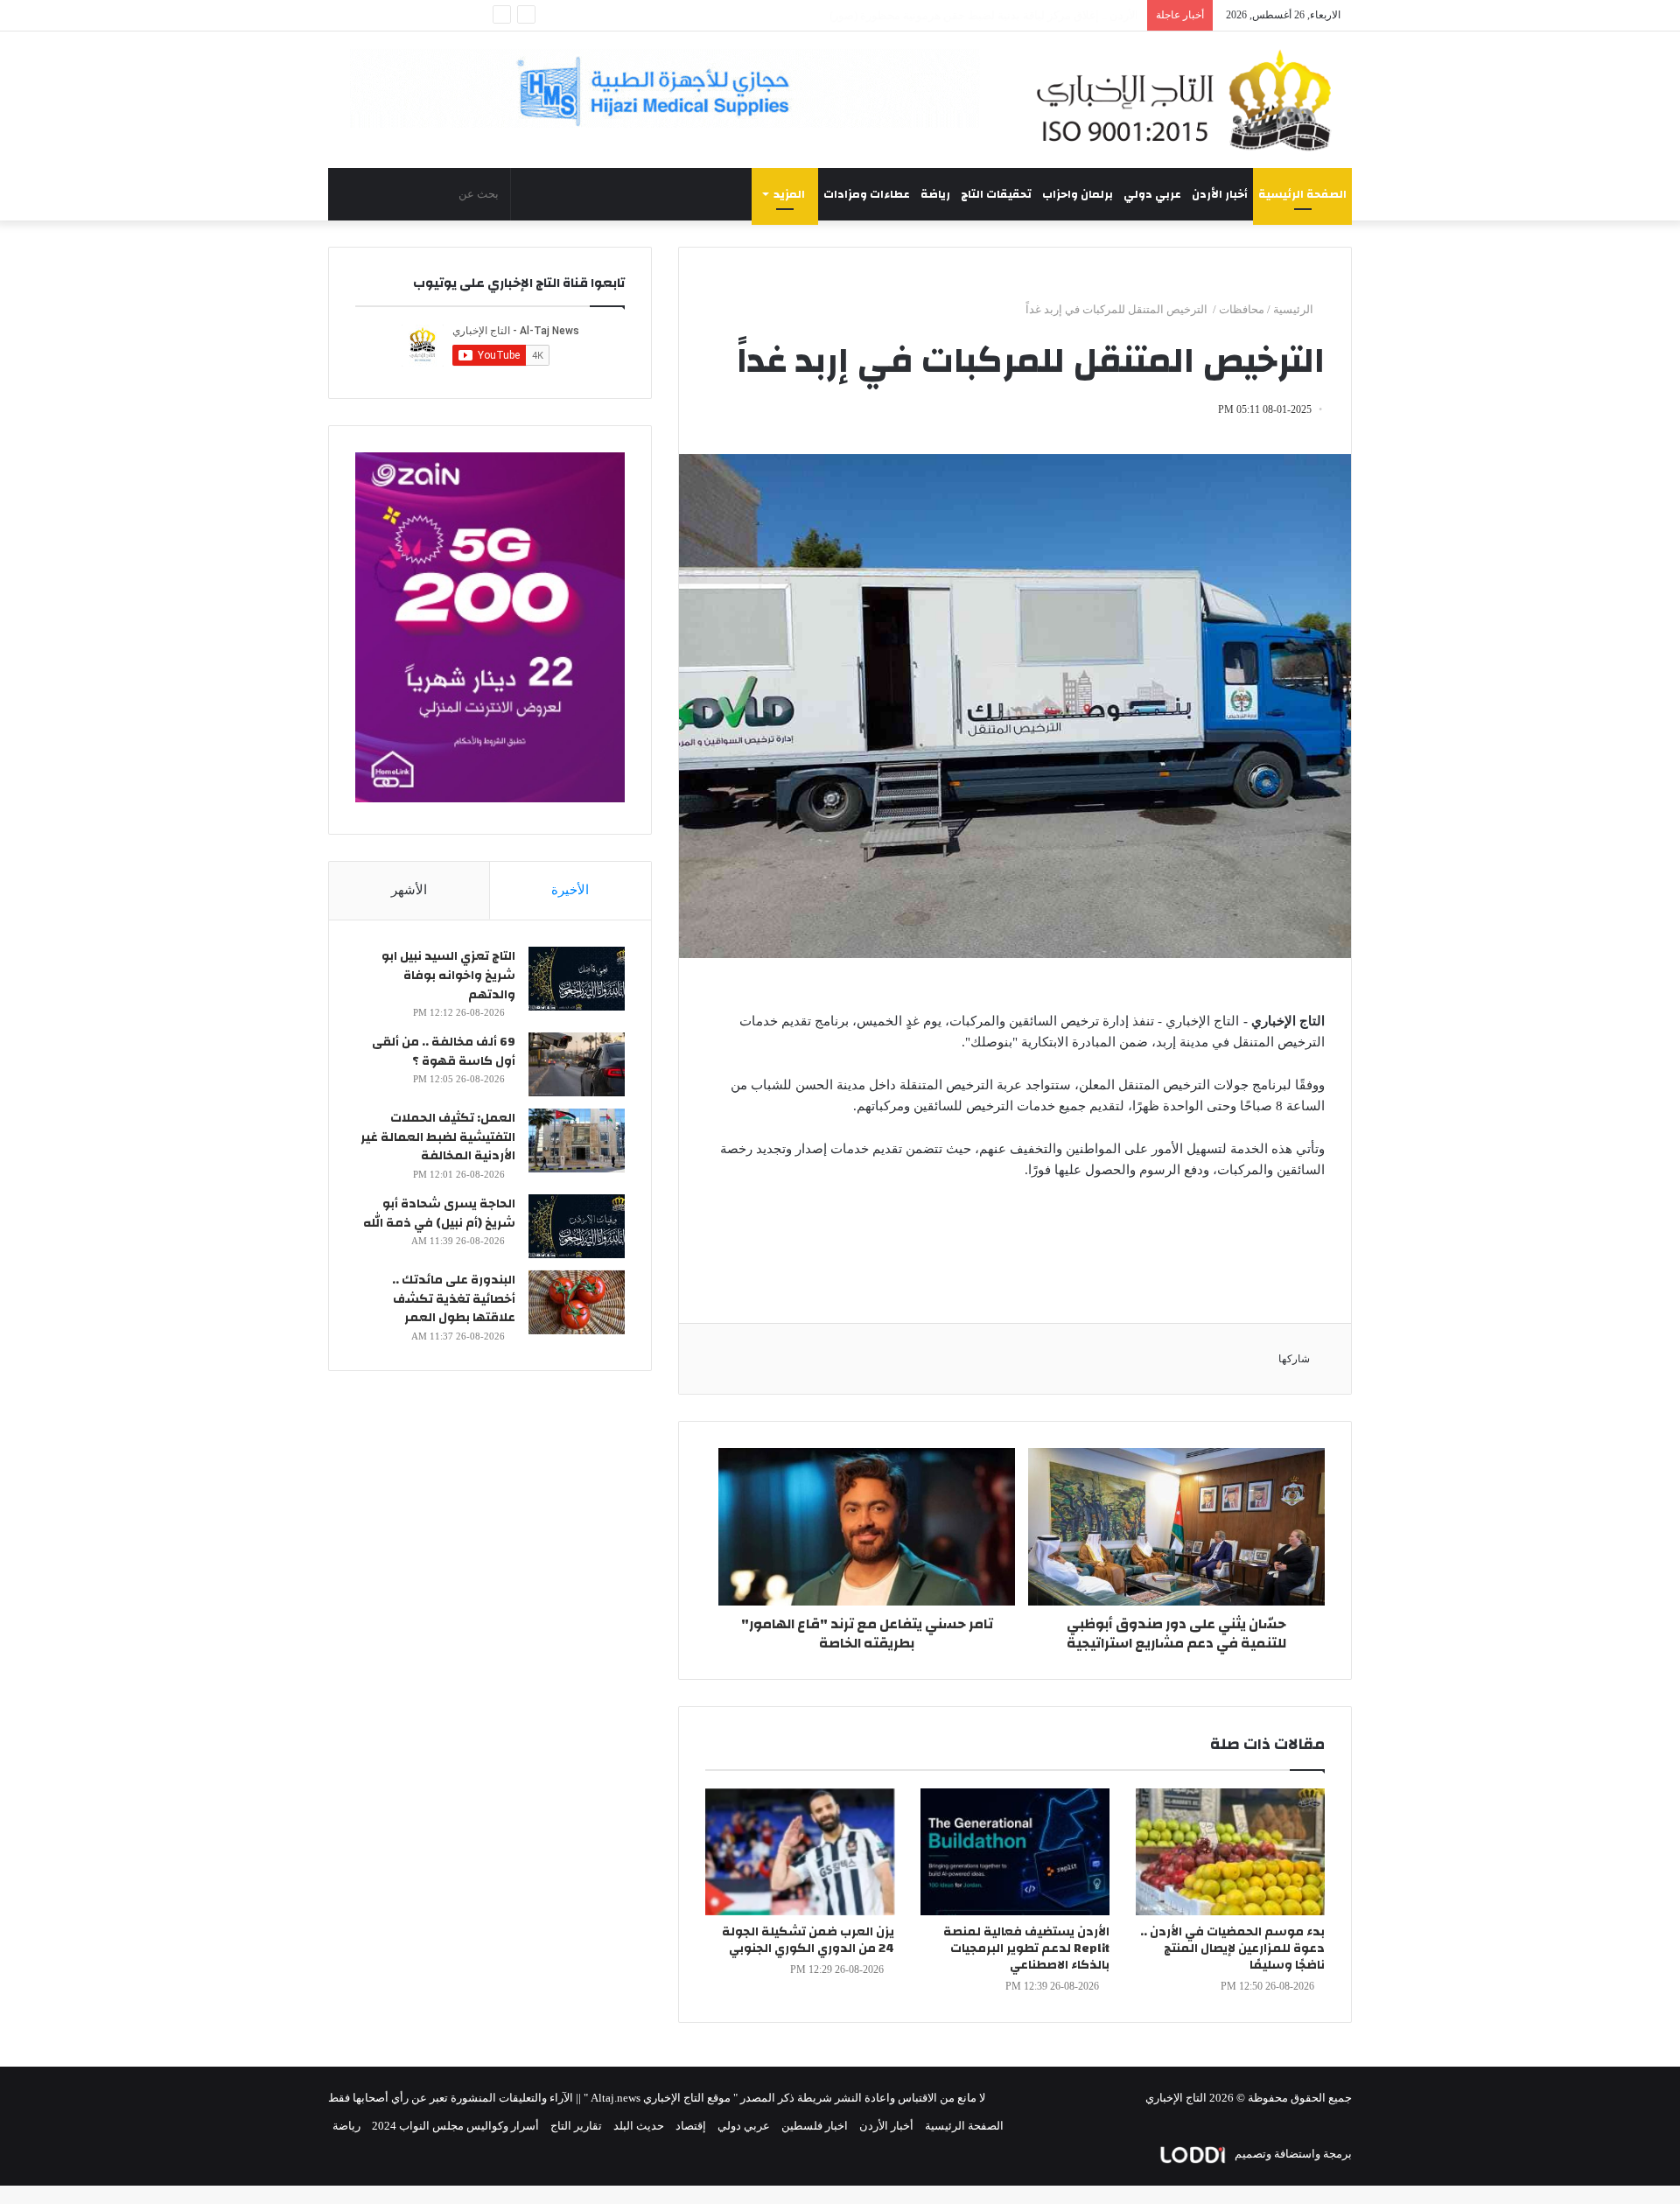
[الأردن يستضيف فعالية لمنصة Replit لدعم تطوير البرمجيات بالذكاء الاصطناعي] (1015, 1852)
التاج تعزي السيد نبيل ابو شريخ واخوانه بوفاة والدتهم (448, 975)
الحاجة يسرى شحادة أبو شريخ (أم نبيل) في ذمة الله (439, 1214)
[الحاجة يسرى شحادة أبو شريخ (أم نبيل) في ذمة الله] (577, 1226)
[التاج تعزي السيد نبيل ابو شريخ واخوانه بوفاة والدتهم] (577, 979)
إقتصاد (691, 2126)
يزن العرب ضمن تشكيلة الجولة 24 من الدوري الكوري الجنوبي (808, 1940)
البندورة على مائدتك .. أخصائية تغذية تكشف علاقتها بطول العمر (454, 1299)
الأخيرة (570, 890)
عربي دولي (1152, 194)
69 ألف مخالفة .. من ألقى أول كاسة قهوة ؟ (444, 1052)
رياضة (935, 194)
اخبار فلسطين (815, 2126)
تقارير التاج (576, 2126)
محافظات (1242, 309)
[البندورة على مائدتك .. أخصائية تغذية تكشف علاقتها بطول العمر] (577, 1302)
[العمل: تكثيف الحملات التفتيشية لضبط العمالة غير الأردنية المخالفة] (577, 1140)
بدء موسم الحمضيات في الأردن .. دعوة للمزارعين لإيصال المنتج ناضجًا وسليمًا (1232, 1949)
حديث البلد (639, 2126)
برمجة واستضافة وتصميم (1292, 2154)
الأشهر (409, 890)
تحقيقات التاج (996, 194)
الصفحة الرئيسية (1302, 194)
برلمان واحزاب (1078, 194)
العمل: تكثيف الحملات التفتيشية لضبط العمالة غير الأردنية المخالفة (438, 1137)
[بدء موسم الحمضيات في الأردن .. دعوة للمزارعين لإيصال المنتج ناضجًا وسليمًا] (1230, 1852)
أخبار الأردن (1220, 194)
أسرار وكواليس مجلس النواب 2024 (455, 2126)
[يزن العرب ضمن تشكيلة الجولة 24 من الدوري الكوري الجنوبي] (800, 1852)
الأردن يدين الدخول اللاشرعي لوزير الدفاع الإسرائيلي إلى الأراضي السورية (963, 15)
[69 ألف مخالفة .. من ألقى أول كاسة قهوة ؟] (577, 1064)
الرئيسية (1295, 309)
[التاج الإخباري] (1190, 100)
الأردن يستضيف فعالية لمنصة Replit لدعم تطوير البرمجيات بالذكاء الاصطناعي (1026, 1949)
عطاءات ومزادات (867, 194)
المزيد (789, 194)
